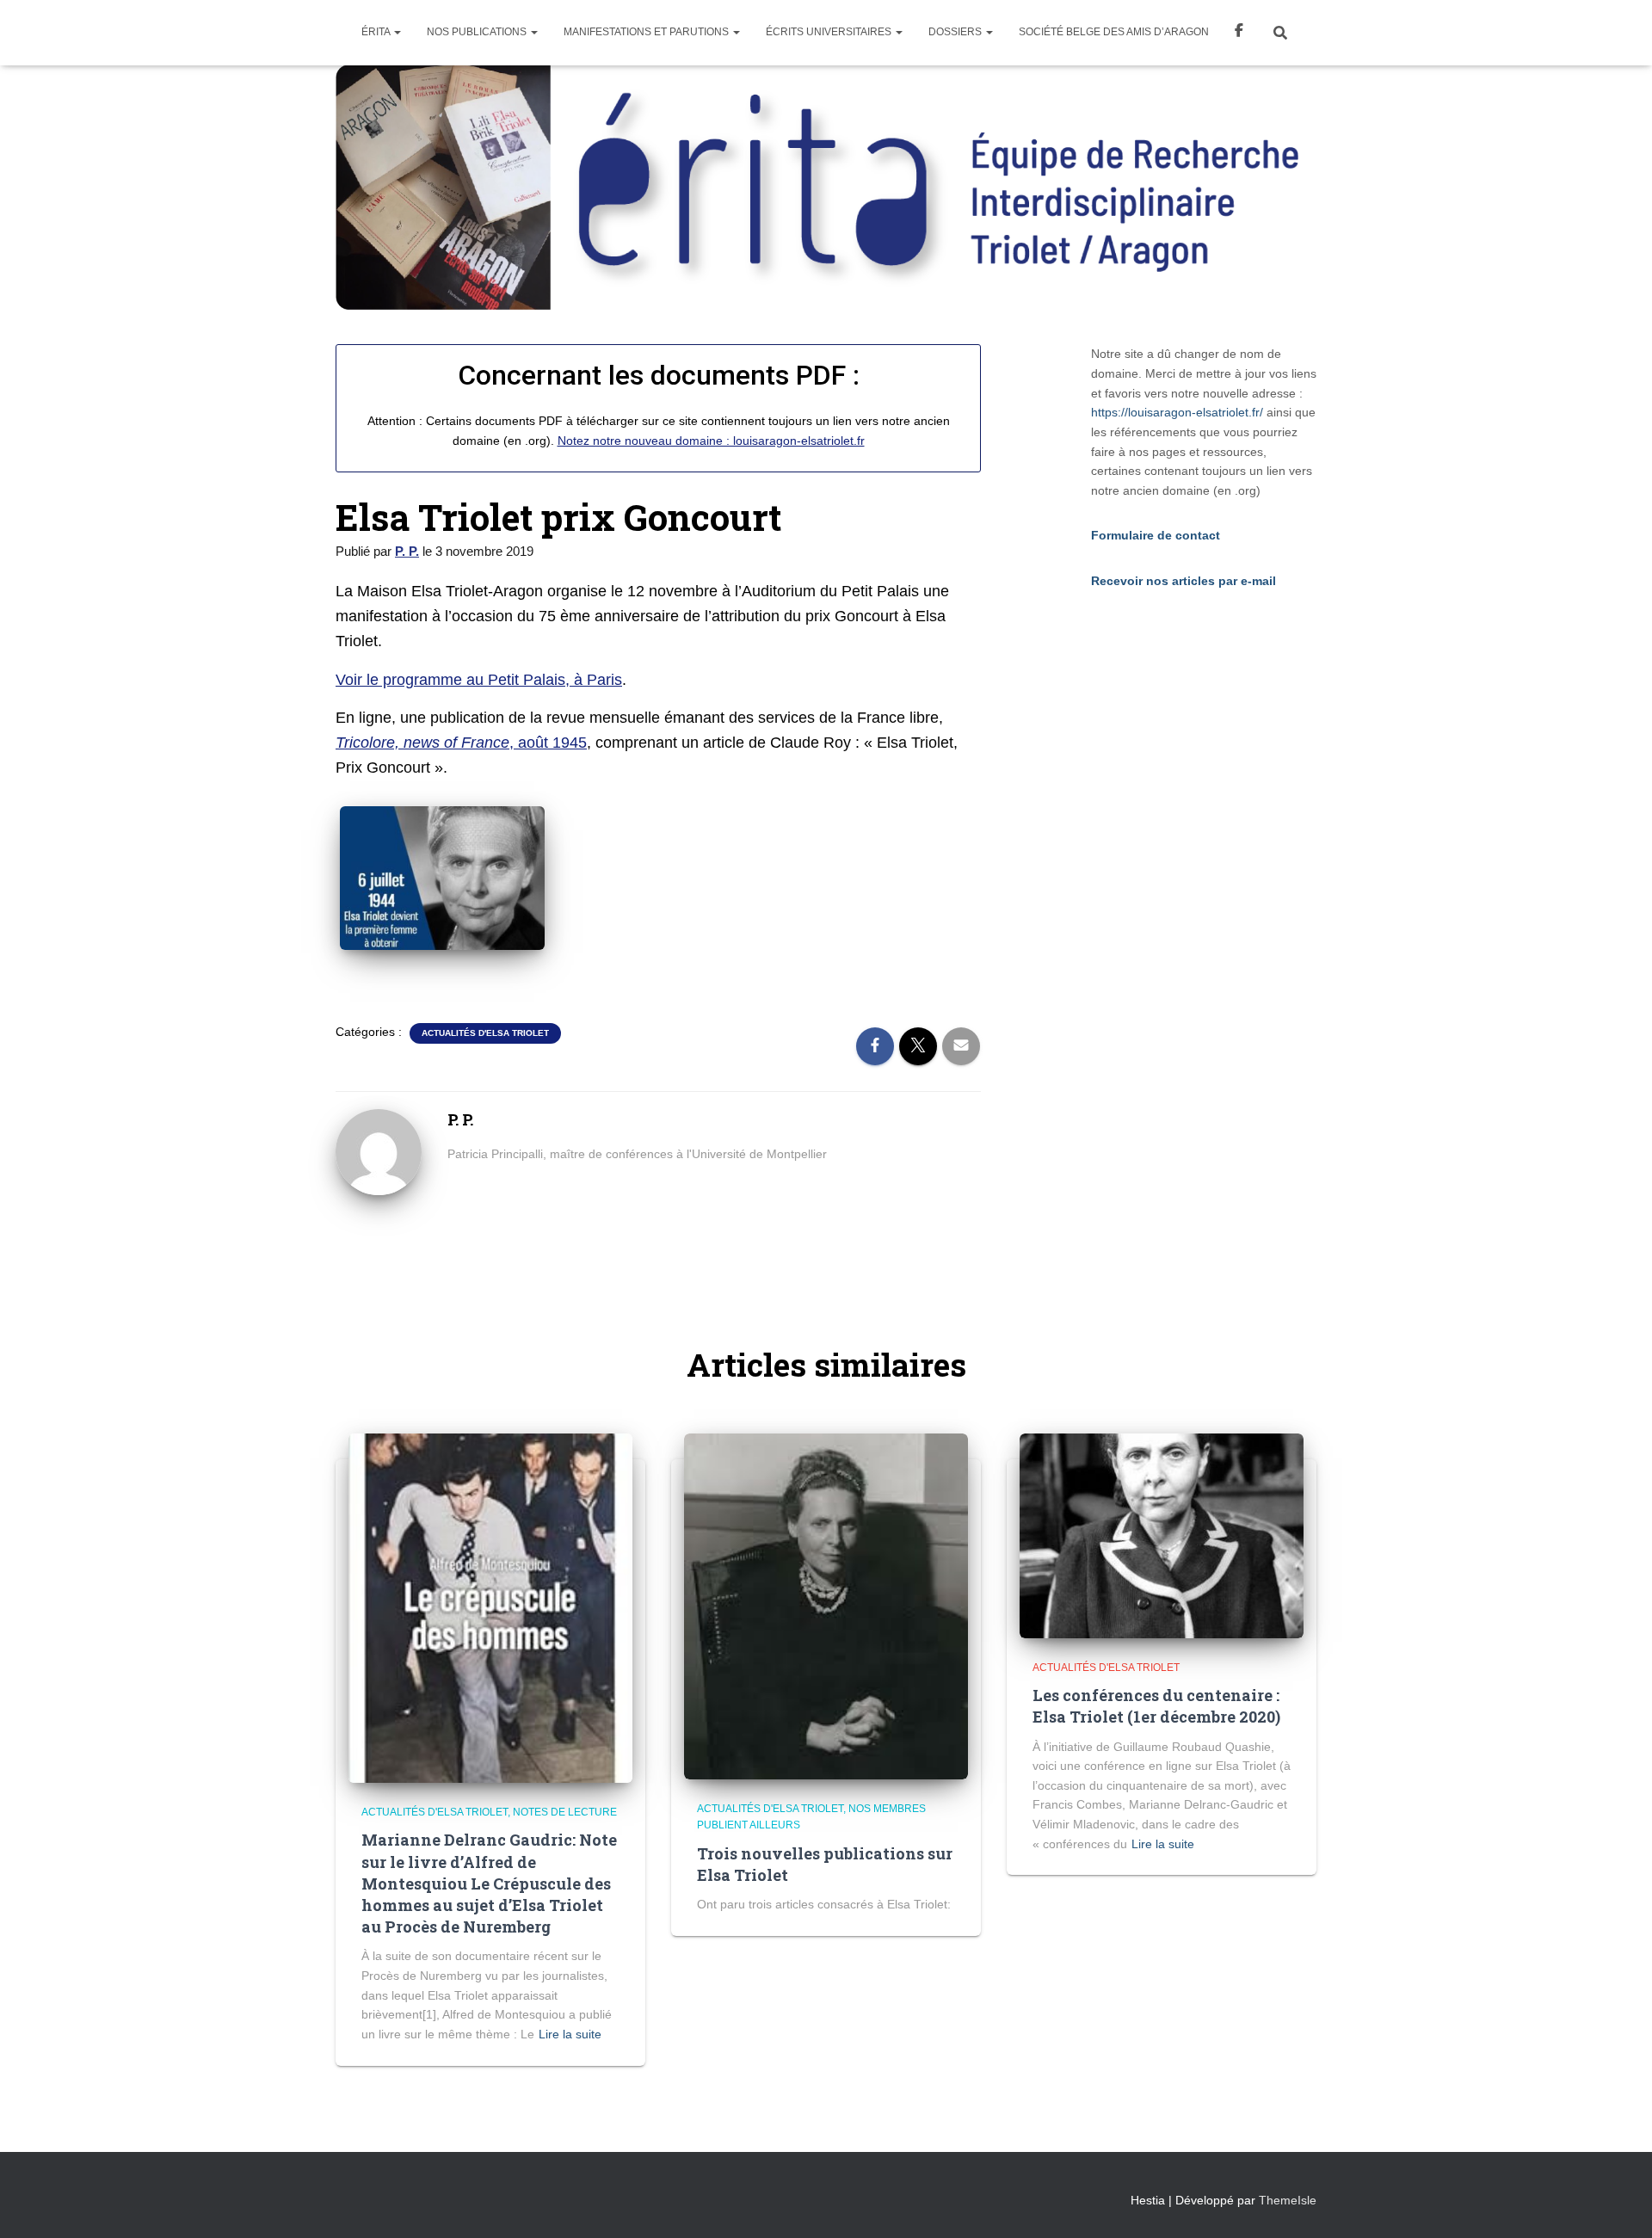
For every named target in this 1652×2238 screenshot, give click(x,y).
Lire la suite (570, 2034)
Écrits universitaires (830, 32)
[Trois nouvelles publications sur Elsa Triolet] (826, 1606)
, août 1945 (461, 743)
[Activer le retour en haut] (1618, 2204)
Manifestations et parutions (647, 32)
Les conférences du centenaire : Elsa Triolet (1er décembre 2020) (1156, 1706)
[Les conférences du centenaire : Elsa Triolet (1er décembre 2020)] (1162, 1535)
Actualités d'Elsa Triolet (485, 1033)
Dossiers (956, 32)
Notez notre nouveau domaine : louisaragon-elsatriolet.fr (711, 441)
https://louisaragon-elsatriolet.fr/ (1177, 412)
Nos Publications (478, 32)
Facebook (1239, 33)
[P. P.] (379, 1151)
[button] (397, 32)
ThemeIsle (1288, 2200)
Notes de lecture (565, 1812)
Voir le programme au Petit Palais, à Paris (479, 680)
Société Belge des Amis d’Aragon (1114, 32)
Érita (377, 32)
